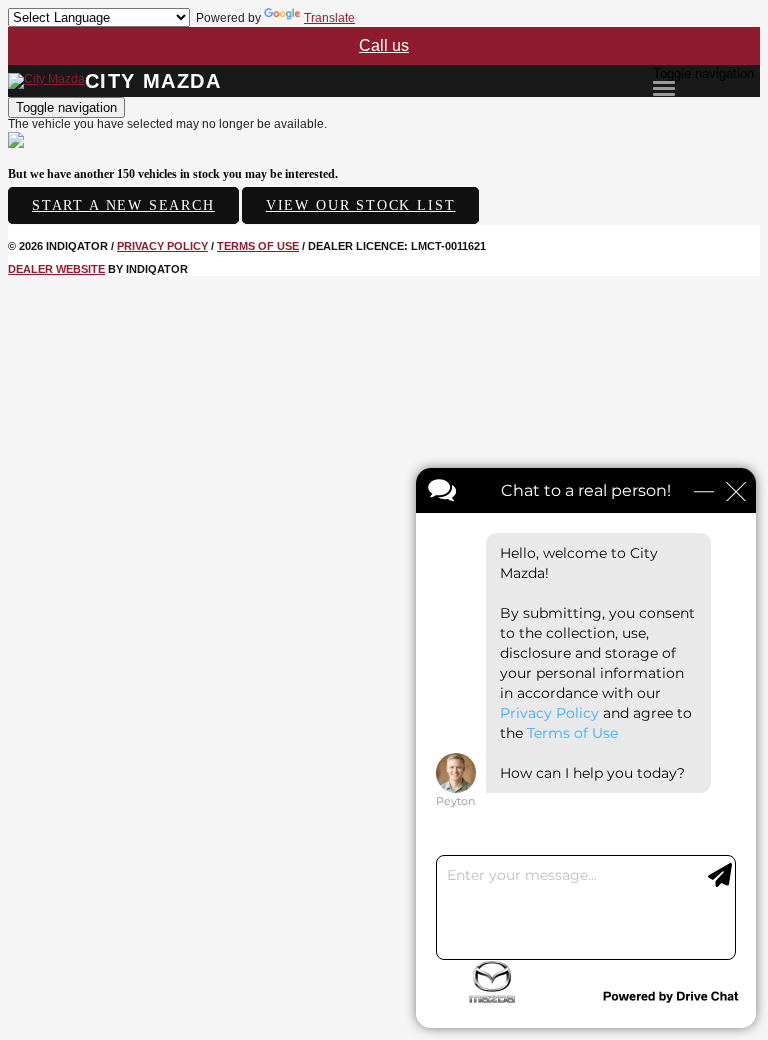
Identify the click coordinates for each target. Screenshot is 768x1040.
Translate (329, 18)
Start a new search (123, 205)
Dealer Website (56, 269)
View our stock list (361, 205)
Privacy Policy (162, 246)
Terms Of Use (258, 246)
